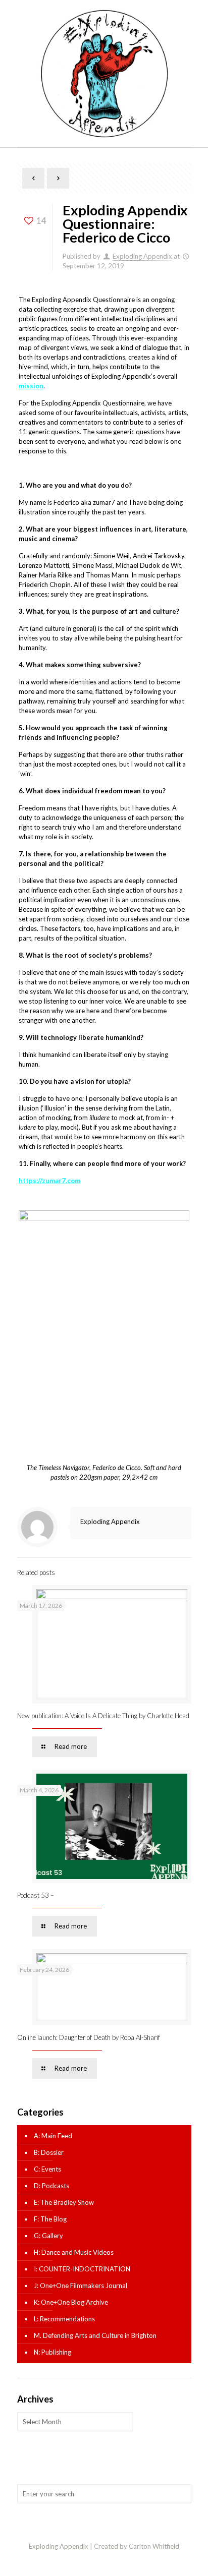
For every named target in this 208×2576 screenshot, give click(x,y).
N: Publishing (53, 2352)
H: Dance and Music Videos (74, 2252)
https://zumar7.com (49, 1181)
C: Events (47, 2169)
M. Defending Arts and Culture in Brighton (95, 2335)
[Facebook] (104, 2560)
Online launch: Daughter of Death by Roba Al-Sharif (89, 2037)
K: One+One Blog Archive (71, 2302)
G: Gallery (48, 2236)
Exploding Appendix (142, 256)
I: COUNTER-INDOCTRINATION (82, 2269)
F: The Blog (50, 2219)
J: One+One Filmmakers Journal (81, 2286)
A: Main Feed (53, 2136)
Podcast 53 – (36, 1895)
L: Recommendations (64, 2319)
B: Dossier (49, 2152)
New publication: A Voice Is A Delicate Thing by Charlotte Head (103, 1716)
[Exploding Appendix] (104, 73)
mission (31, 386)
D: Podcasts (51, 2186)
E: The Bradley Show (64, 2202)
